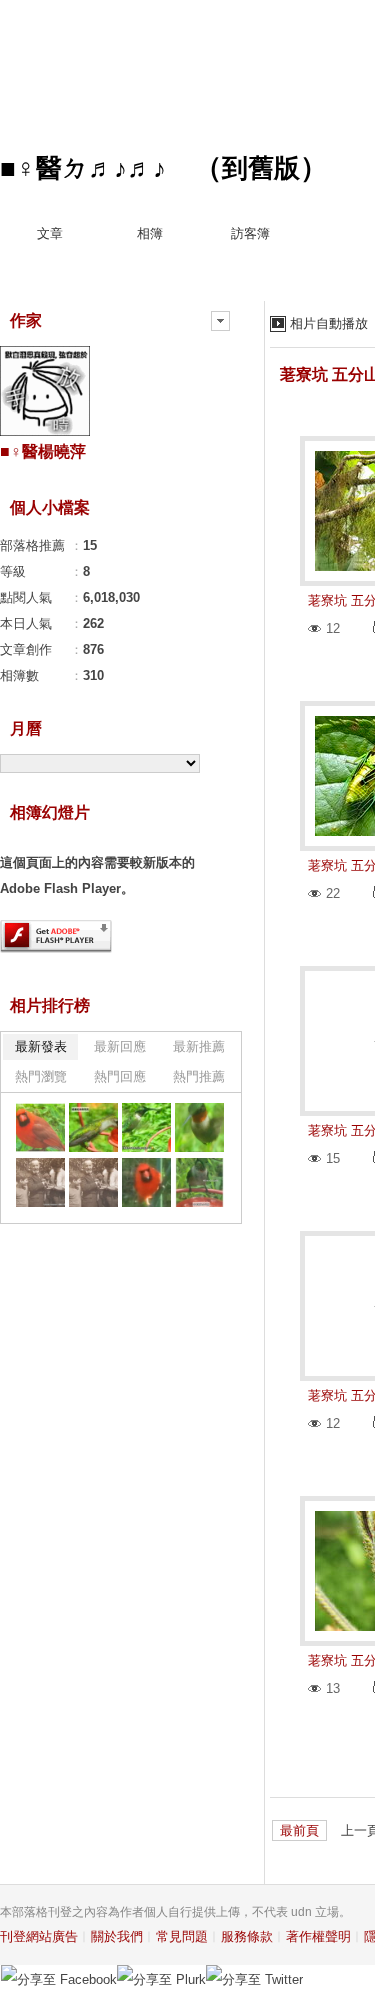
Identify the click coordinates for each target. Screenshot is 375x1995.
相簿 (150, 233)
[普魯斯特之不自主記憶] (40, 1182)
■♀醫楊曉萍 (43, 451)
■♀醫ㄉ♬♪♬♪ (83, 168)
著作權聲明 (318, 1936)
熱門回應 (120, 1076)
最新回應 (120, 1046)
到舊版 (261, 168)
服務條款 (247, 1936)
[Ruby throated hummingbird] (199, 1182)
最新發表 (41, 1046)
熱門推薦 (199, 1076)
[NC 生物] (40, 1127)
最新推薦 (199, 1046)
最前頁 (299, 1830)
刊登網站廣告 (39, 1936)
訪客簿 (250, 233)
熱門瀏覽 (41, 1076)
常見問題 (182, 1936)
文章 (50, 233)
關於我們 (117, 1936)
